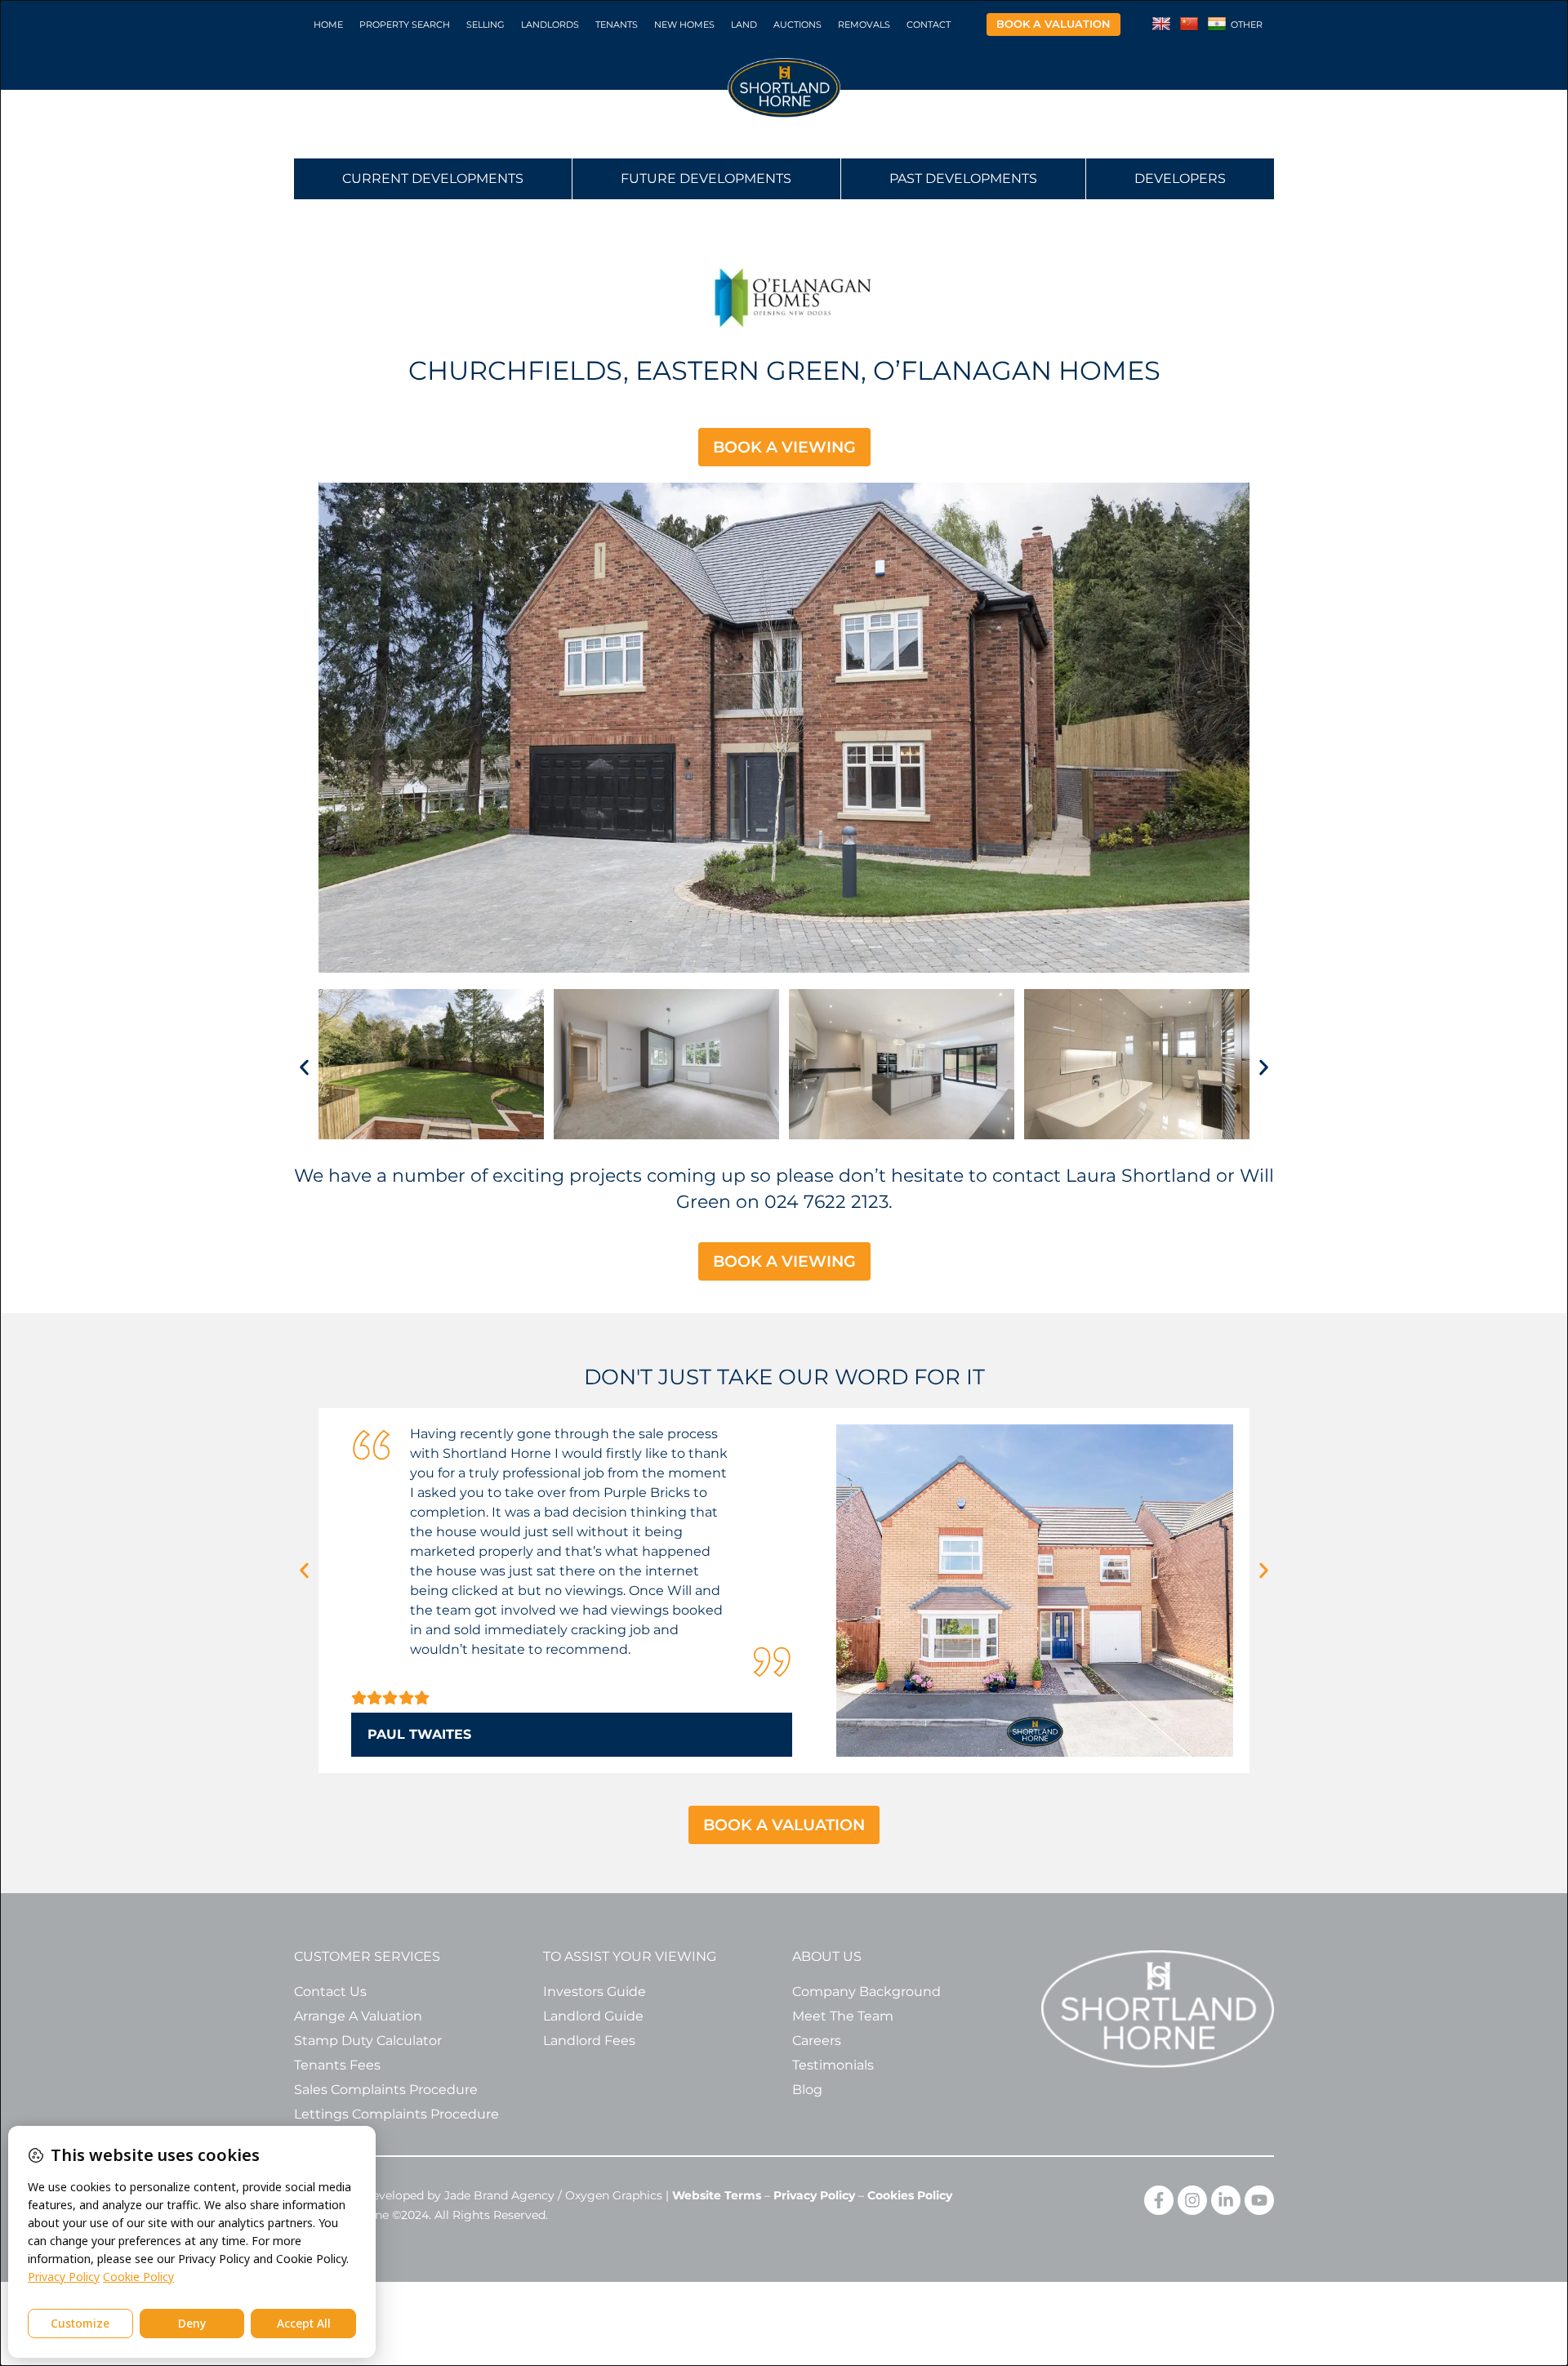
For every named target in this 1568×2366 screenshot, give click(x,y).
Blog (807, 2090)
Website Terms (717, 2195)
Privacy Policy (814, 2195)
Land (744, 25)
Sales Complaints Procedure (386, 2090)
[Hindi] (1217, 25)
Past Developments (963, 178)
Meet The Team (843, 2016)
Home (328, 25)
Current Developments (433, 178)
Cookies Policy (910, 2195)
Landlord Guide (593, 2016)
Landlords (550, 25)
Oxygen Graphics (614, 2195)
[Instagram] (1192, 2200)
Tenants (617, 25)
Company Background (866, 1992)
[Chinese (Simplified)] (1189, 25)
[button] (304, 1068)
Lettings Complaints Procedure (396, 2114)
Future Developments (706, 178)
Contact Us (330, 1992)
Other (1247, 25)
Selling (486, 25)
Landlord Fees (589, 2041)
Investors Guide (595, 1992)
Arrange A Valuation (358, 2016)
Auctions (797, 25)
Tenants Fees (337, 2065)
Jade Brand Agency (499, 2195)
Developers (1180, 178)
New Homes (684, 25)
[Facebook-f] (1159, 2200)
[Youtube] (1259, 2200)
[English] (1161, 25)
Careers (817, 2041)
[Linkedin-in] (1226, 2200)
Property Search (405, 25)
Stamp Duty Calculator (368, 2041)
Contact (929, 25)
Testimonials (833, 2065)
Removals (864, 25)
